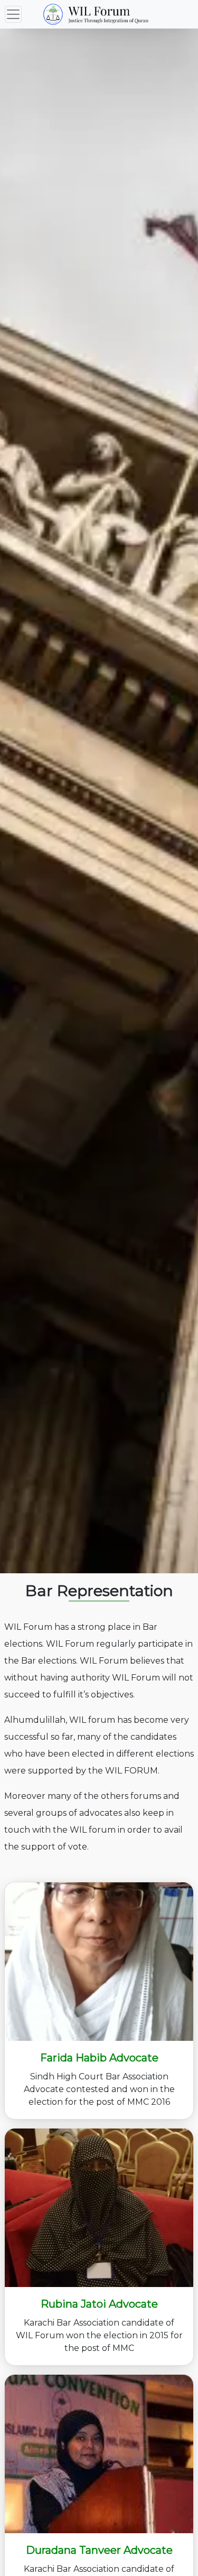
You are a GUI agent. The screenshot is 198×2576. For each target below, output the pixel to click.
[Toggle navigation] (13, 14)
